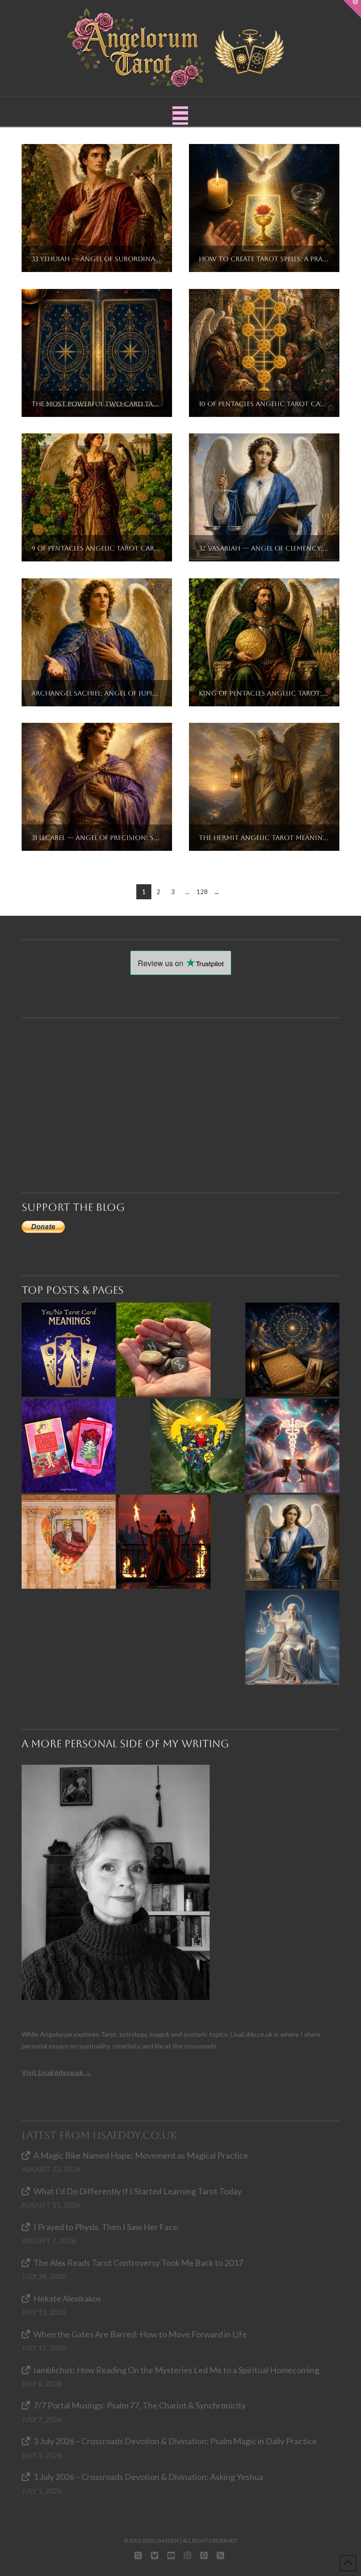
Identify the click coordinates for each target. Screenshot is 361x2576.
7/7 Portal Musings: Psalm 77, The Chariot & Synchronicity (140, 2405)
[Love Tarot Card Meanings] (292, 1446)
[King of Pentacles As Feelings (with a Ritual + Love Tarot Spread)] (197, 1446)
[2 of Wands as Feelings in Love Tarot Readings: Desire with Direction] (164, 1542)
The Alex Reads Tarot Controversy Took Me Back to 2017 (138, 2263)
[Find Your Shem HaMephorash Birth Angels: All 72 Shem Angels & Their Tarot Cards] (292, 1350)
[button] (180, 116)
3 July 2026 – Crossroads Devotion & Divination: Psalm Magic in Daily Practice (175, 2441)
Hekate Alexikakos (67, 2298)
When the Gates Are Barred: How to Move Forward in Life (140, 2334)
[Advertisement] (185, 1088)
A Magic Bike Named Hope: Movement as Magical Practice (141, 2155)
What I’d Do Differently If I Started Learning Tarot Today (137, 2191)
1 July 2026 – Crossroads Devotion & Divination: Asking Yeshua (148, 2477)
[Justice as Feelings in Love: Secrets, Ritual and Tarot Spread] (292, 1638)
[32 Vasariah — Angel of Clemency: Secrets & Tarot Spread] (292, 1542)
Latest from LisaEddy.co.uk (99, 2135)
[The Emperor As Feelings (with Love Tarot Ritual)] (69, 1542)
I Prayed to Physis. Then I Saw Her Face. (106, 2227)
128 (202, 892)
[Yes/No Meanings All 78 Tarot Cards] (69, 1350)
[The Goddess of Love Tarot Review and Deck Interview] (69, 1446)
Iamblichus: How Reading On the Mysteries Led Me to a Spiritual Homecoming (176, 2370)
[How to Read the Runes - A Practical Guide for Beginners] (164, 1350)
